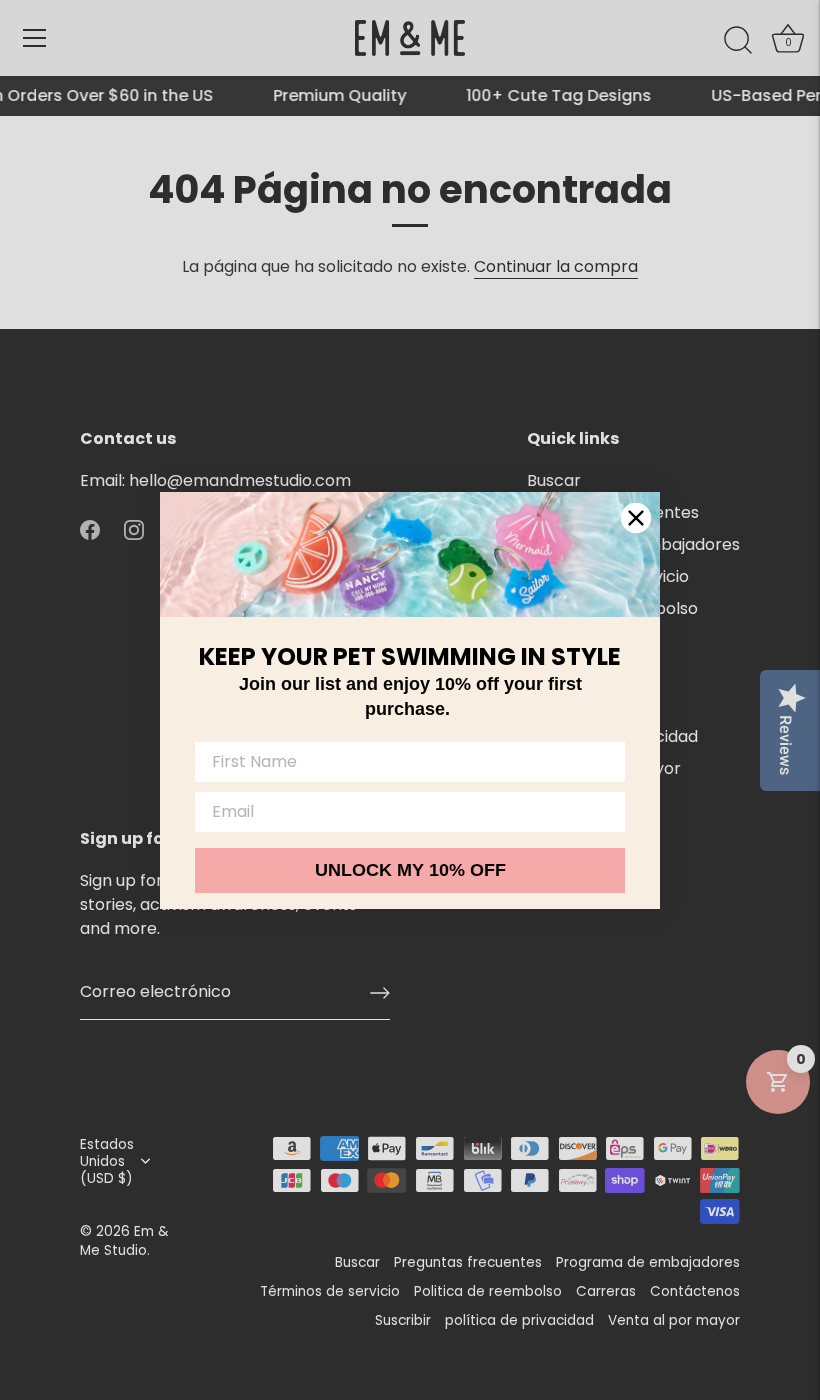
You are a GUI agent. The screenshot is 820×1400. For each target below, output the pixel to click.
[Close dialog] (636, 518)
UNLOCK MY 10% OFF (410, 870)
